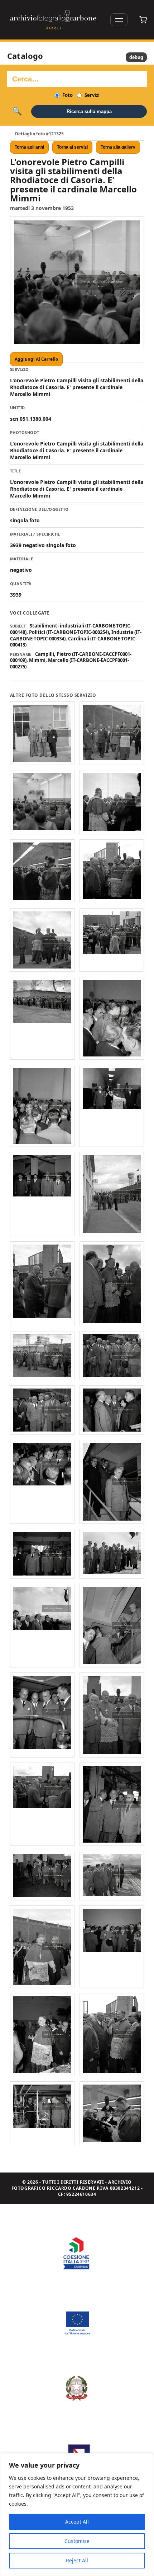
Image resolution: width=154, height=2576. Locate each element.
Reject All (77, 2560)
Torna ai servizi (72, 147)
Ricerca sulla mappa (89, 111)
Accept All (77, 2522)
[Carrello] (143, 20)
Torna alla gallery (118, 147)
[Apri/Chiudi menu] (119, 20)
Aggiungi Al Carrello (36, 359)
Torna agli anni (29, 147)
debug (136, 57)
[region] (77, 2515)
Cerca (17, 111)
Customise (77, 2541)
